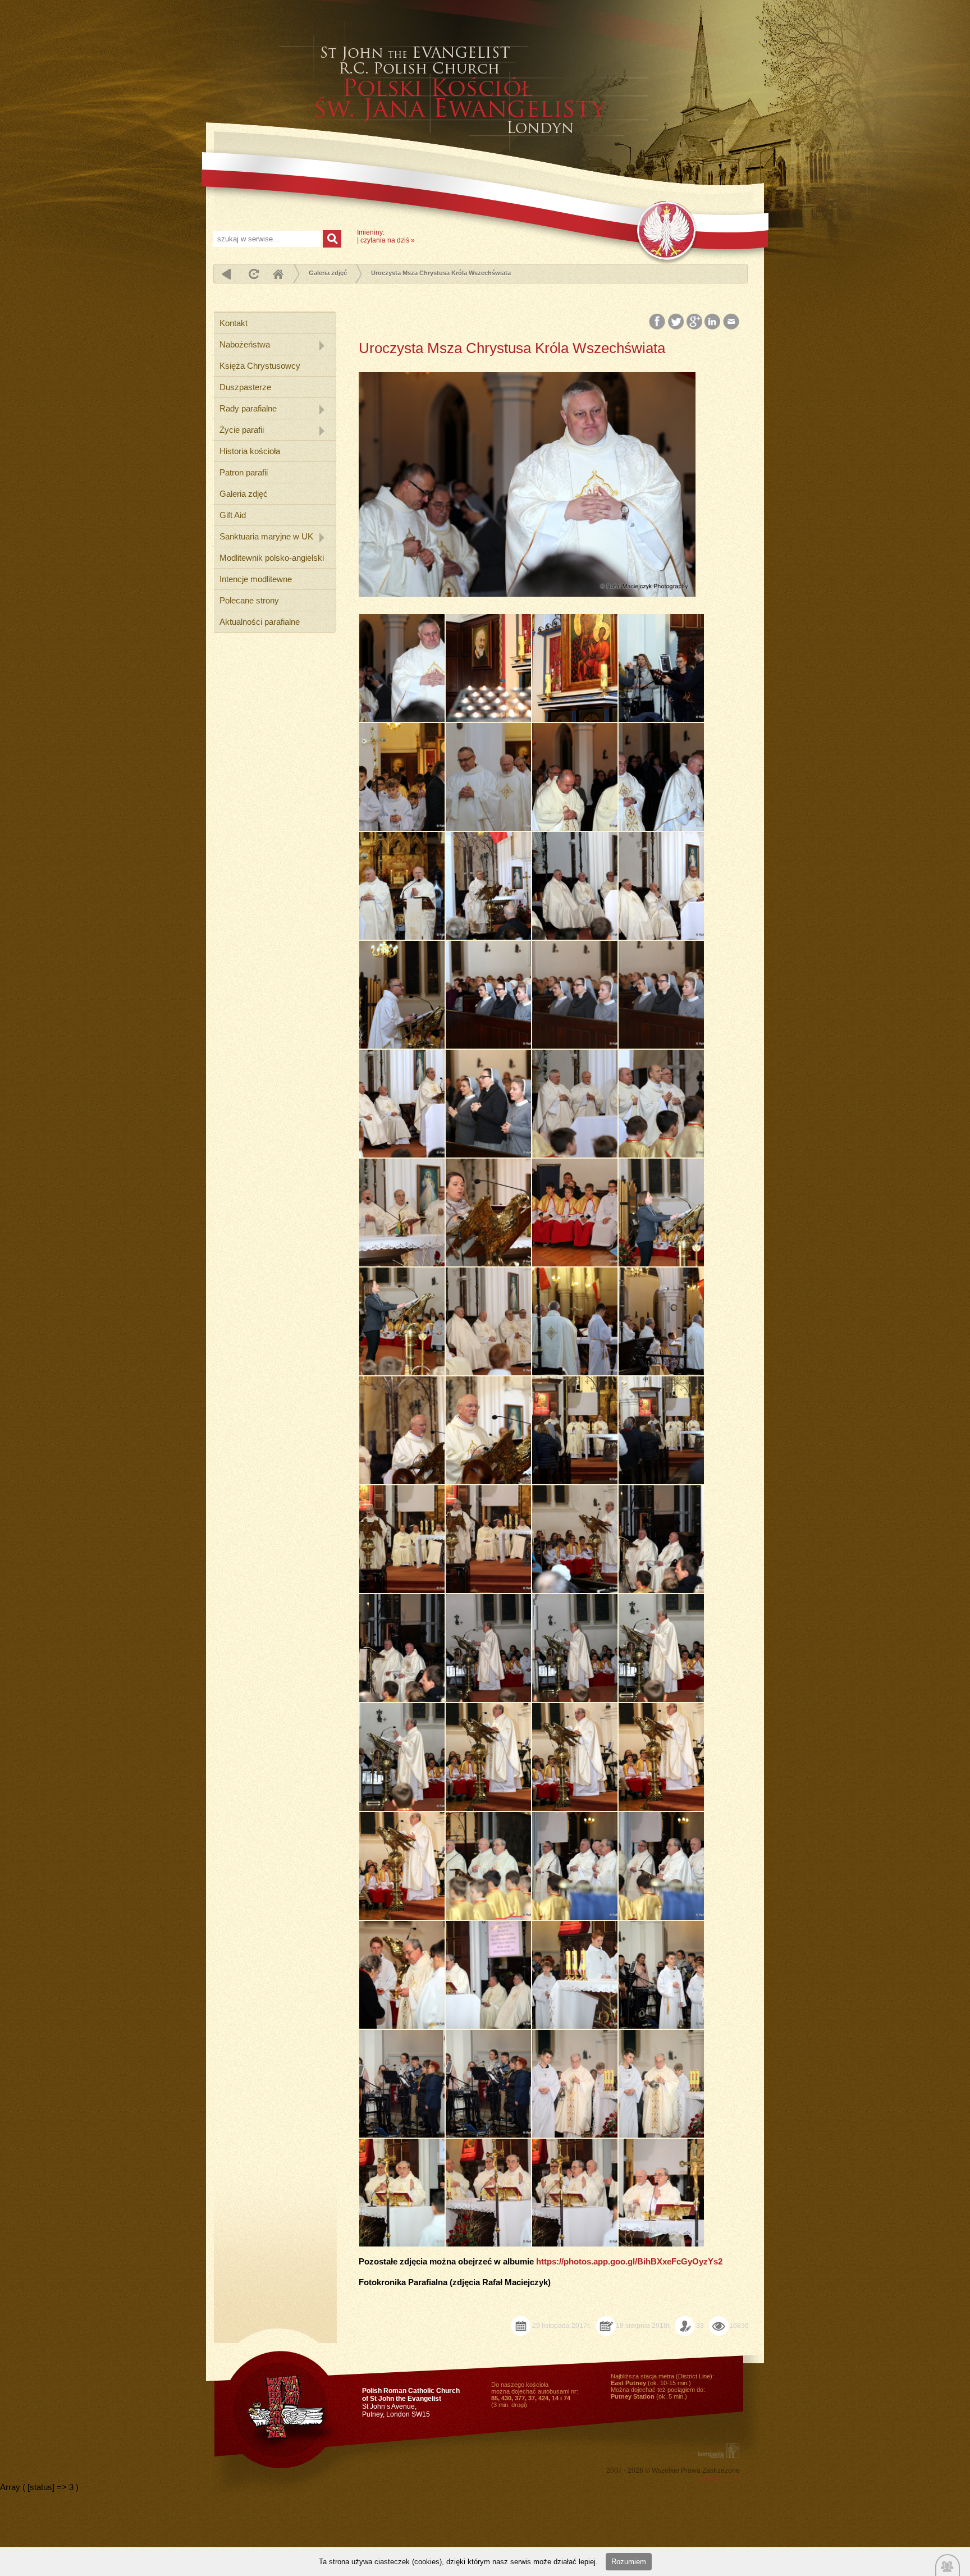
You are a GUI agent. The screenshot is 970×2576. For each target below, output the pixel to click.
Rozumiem (629, 2562)
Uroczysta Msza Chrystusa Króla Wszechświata (441, 273)
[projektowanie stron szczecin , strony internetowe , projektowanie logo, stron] (716, 2451)
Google (695, 322)
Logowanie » (720, 2478)
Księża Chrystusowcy (260, 366)
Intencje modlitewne (256, 579)
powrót (227, 274)
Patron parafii (244, 472)
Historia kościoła (250, 451)
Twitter (676, 322)
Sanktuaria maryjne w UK (266, 536)
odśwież (252, 274)
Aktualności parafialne (260, 622)
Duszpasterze (245, 387)
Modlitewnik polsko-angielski (272, 558)
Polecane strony (249, 600)
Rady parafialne (248, 408)
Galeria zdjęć (328, 273)
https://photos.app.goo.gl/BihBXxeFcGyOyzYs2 (629, 2261)
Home (278, 274)
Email (732, 322)
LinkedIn (713, 322)
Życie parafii (242, 430)
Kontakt (234, 323)
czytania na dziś (385, 240)
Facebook (658, 322)
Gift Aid (233, 515)
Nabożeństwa (245, 344)
